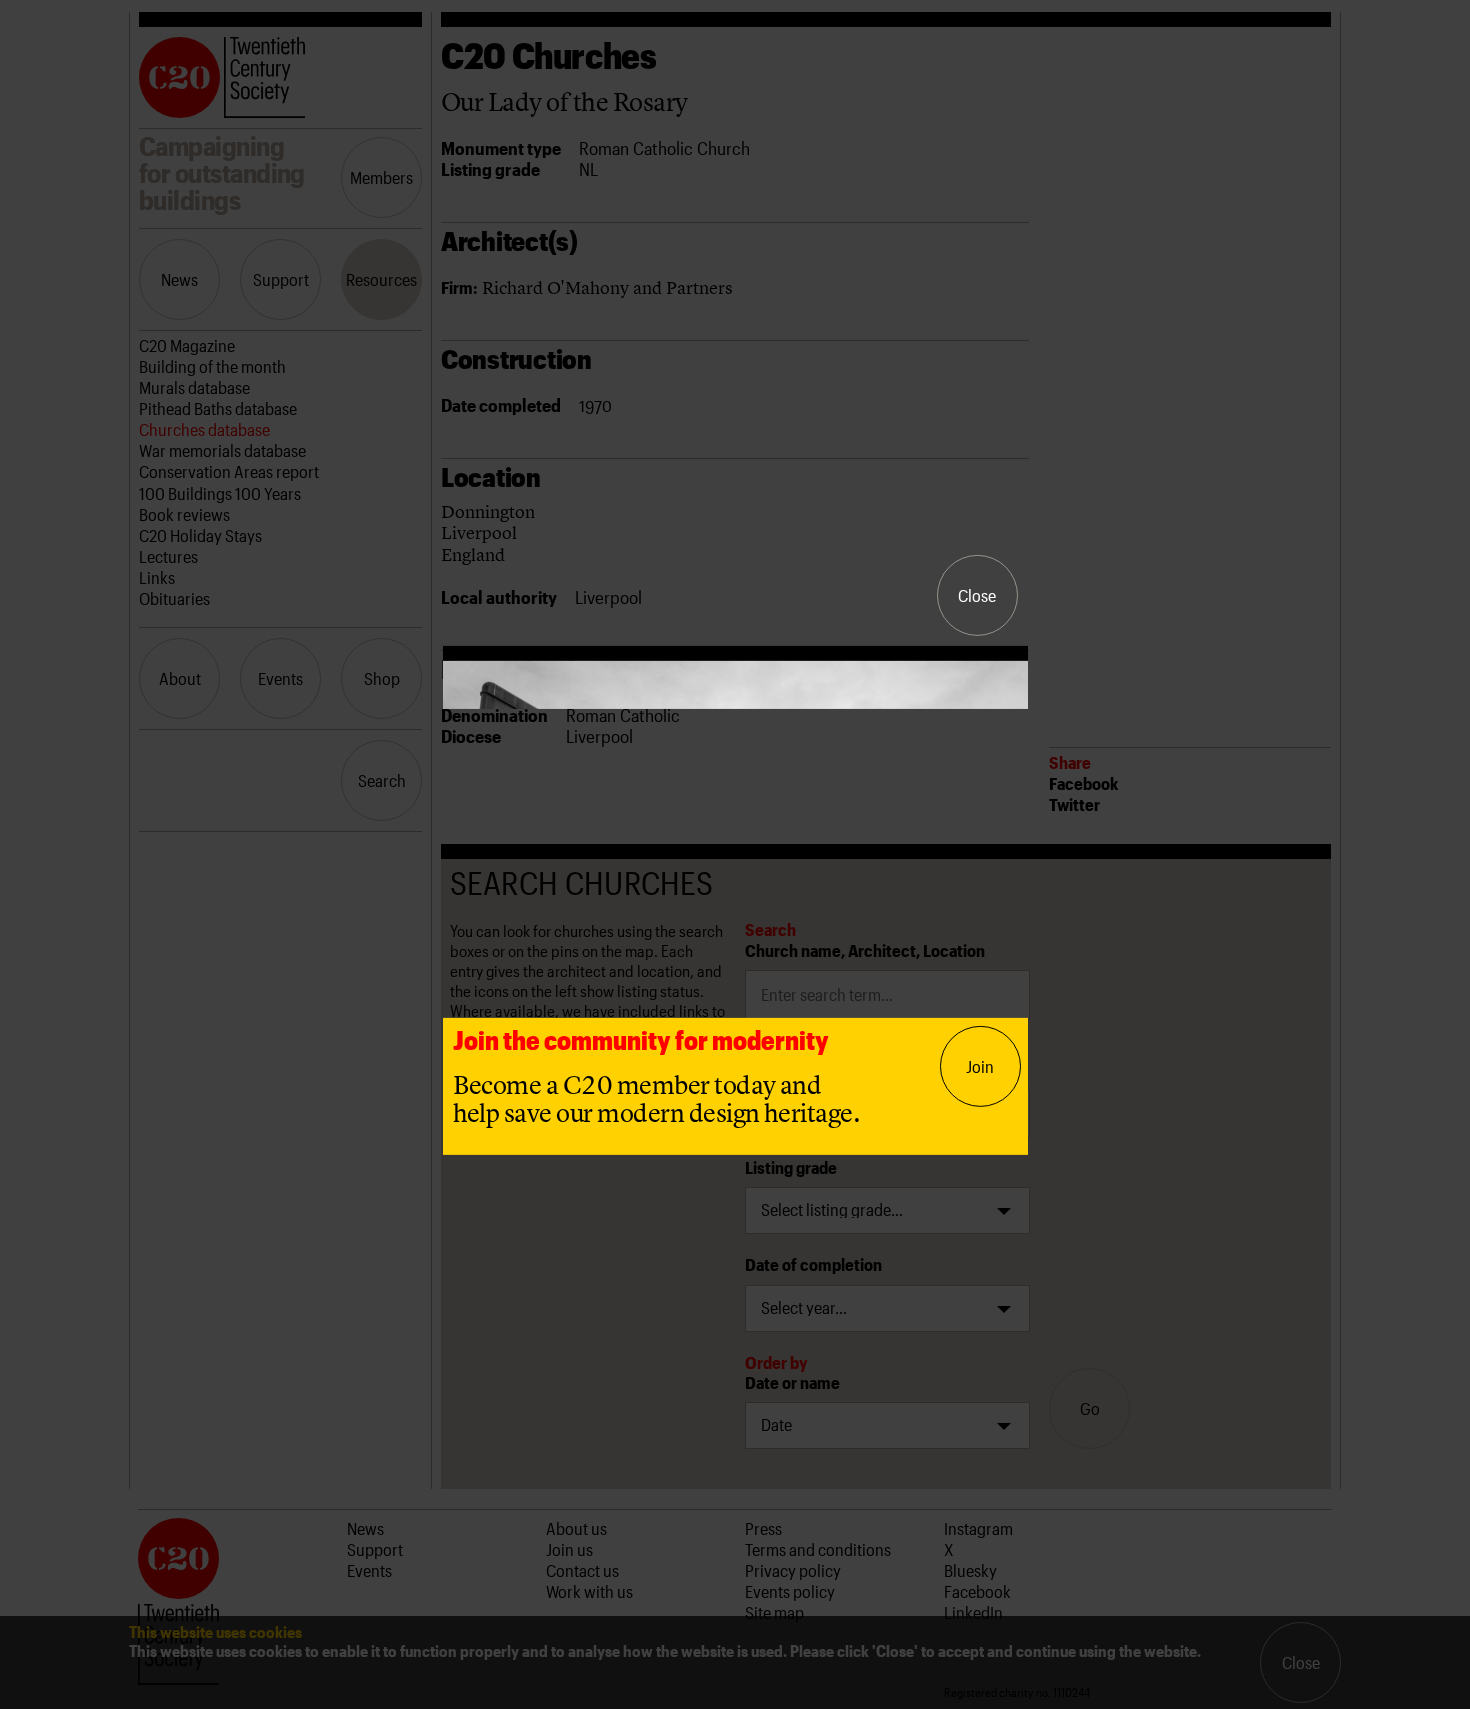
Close (977, 595)
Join (980, 1066)
